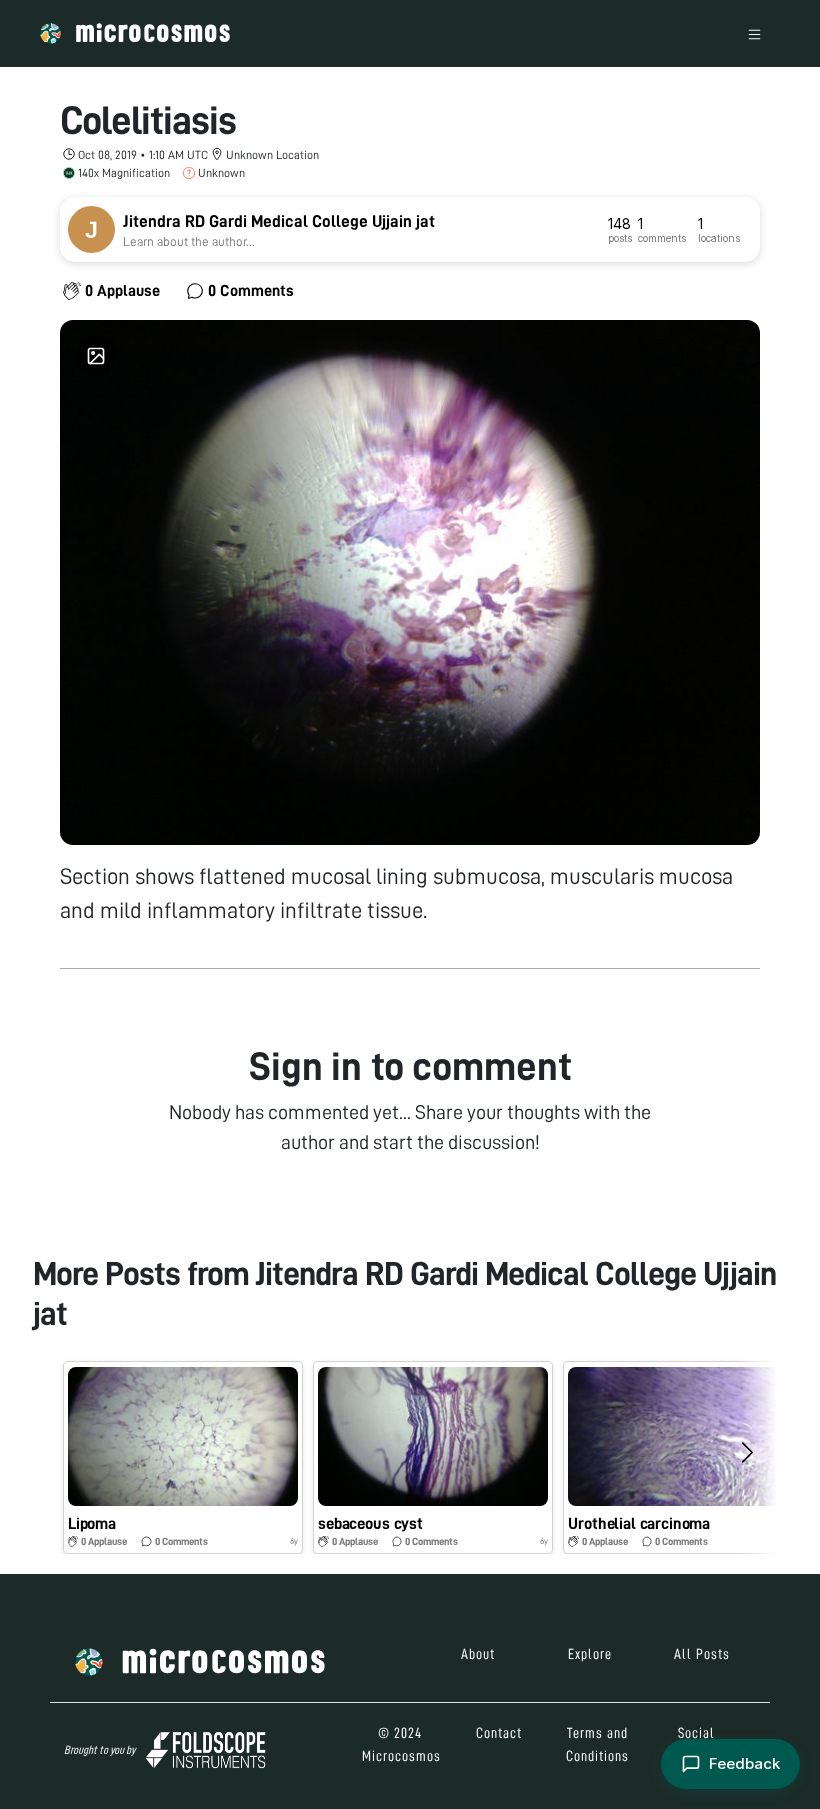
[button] (183, 1457)
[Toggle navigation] (754, 33)
